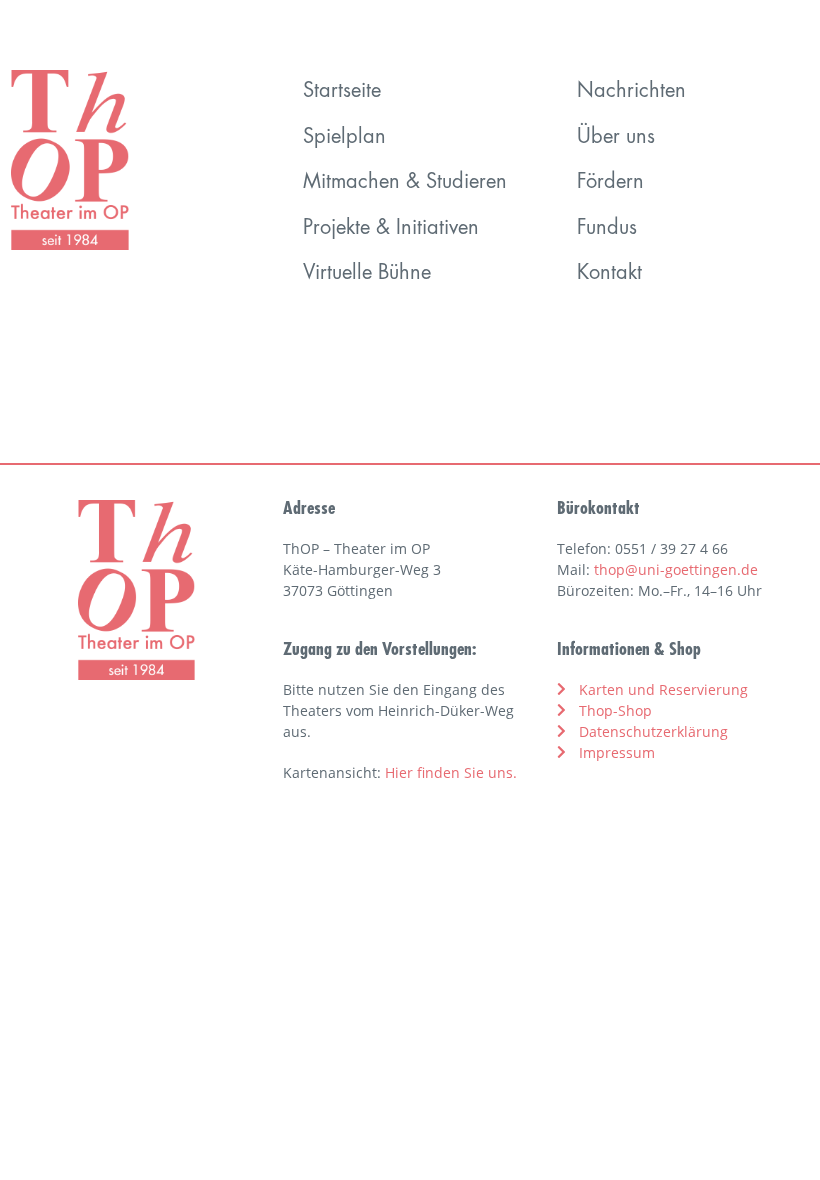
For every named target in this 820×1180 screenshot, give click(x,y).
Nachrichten (631, 92)
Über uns (616, 138)
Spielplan (344, 138)
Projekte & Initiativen (391, 229)
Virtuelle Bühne (367, 274)
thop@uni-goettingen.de (676, 569)
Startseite (342, 92)
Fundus (607, 229)
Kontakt (609, 274)
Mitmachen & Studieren (405, 183)
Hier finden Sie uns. (451, 772)
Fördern (610, 183)
